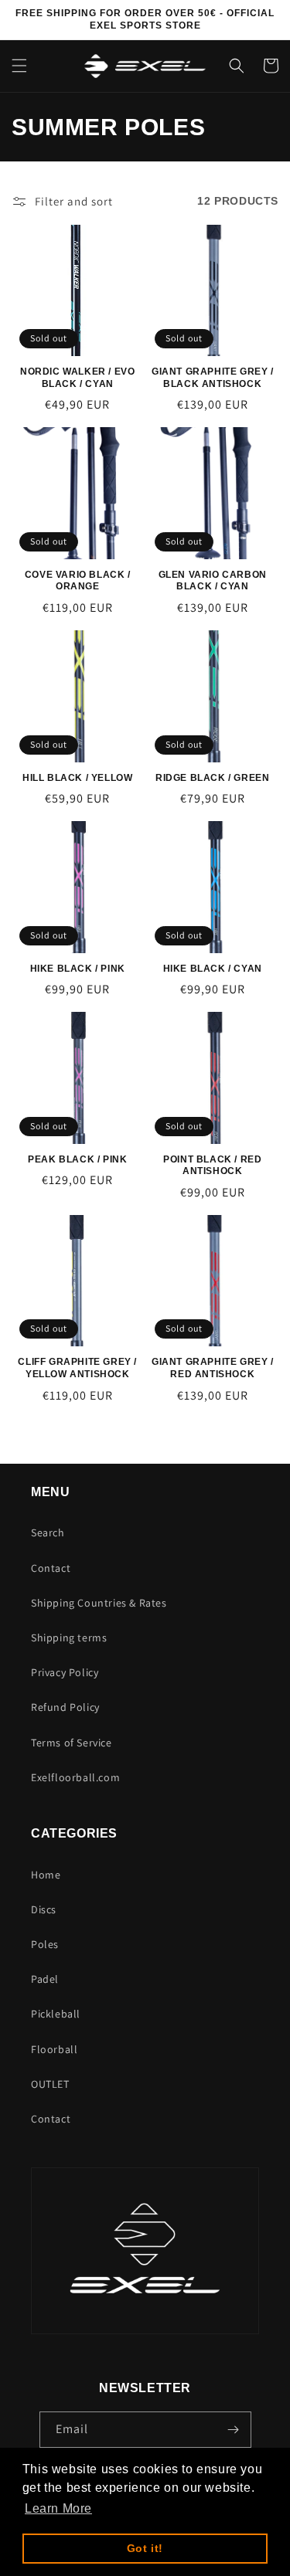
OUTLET (50, 2084)
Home (46, 1875)
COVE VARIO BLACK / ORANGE (78, 581)
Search (48, 1532)
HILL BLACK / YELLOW (77, 778)
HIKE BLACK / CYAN (213, 969)
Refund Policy (65, 1707)
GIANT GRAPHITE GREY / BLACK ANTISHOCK (213, 378)
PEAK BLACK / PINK (77, 1159)
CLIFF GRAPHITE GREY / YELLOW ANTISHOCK (77, 1368)
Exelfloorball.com (75, 1777)
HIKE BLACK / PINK (78, 969)
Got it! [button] (145, 2548)
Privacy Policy (65, 1672)
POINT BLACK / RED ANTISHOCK (212, 1166)
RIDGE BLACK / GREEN (212, 778)
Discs (44, 1909)
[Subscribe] (234, 2430)
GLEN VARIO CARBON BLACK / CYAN (213, 581)
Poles (45, 1944)
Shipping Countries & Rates (99, 1603)
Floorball (54, 2049)
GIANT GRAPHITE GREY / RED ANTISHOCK (213, 1368)
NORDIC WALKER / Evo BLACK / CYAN (77, 378)
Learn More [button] (58, 2508)
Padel (45, 1979)
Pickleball (56, 2014)
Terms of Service (72, 1743)
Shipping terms (69, 1638)
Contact (51, 1568)
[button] (19, 66)
